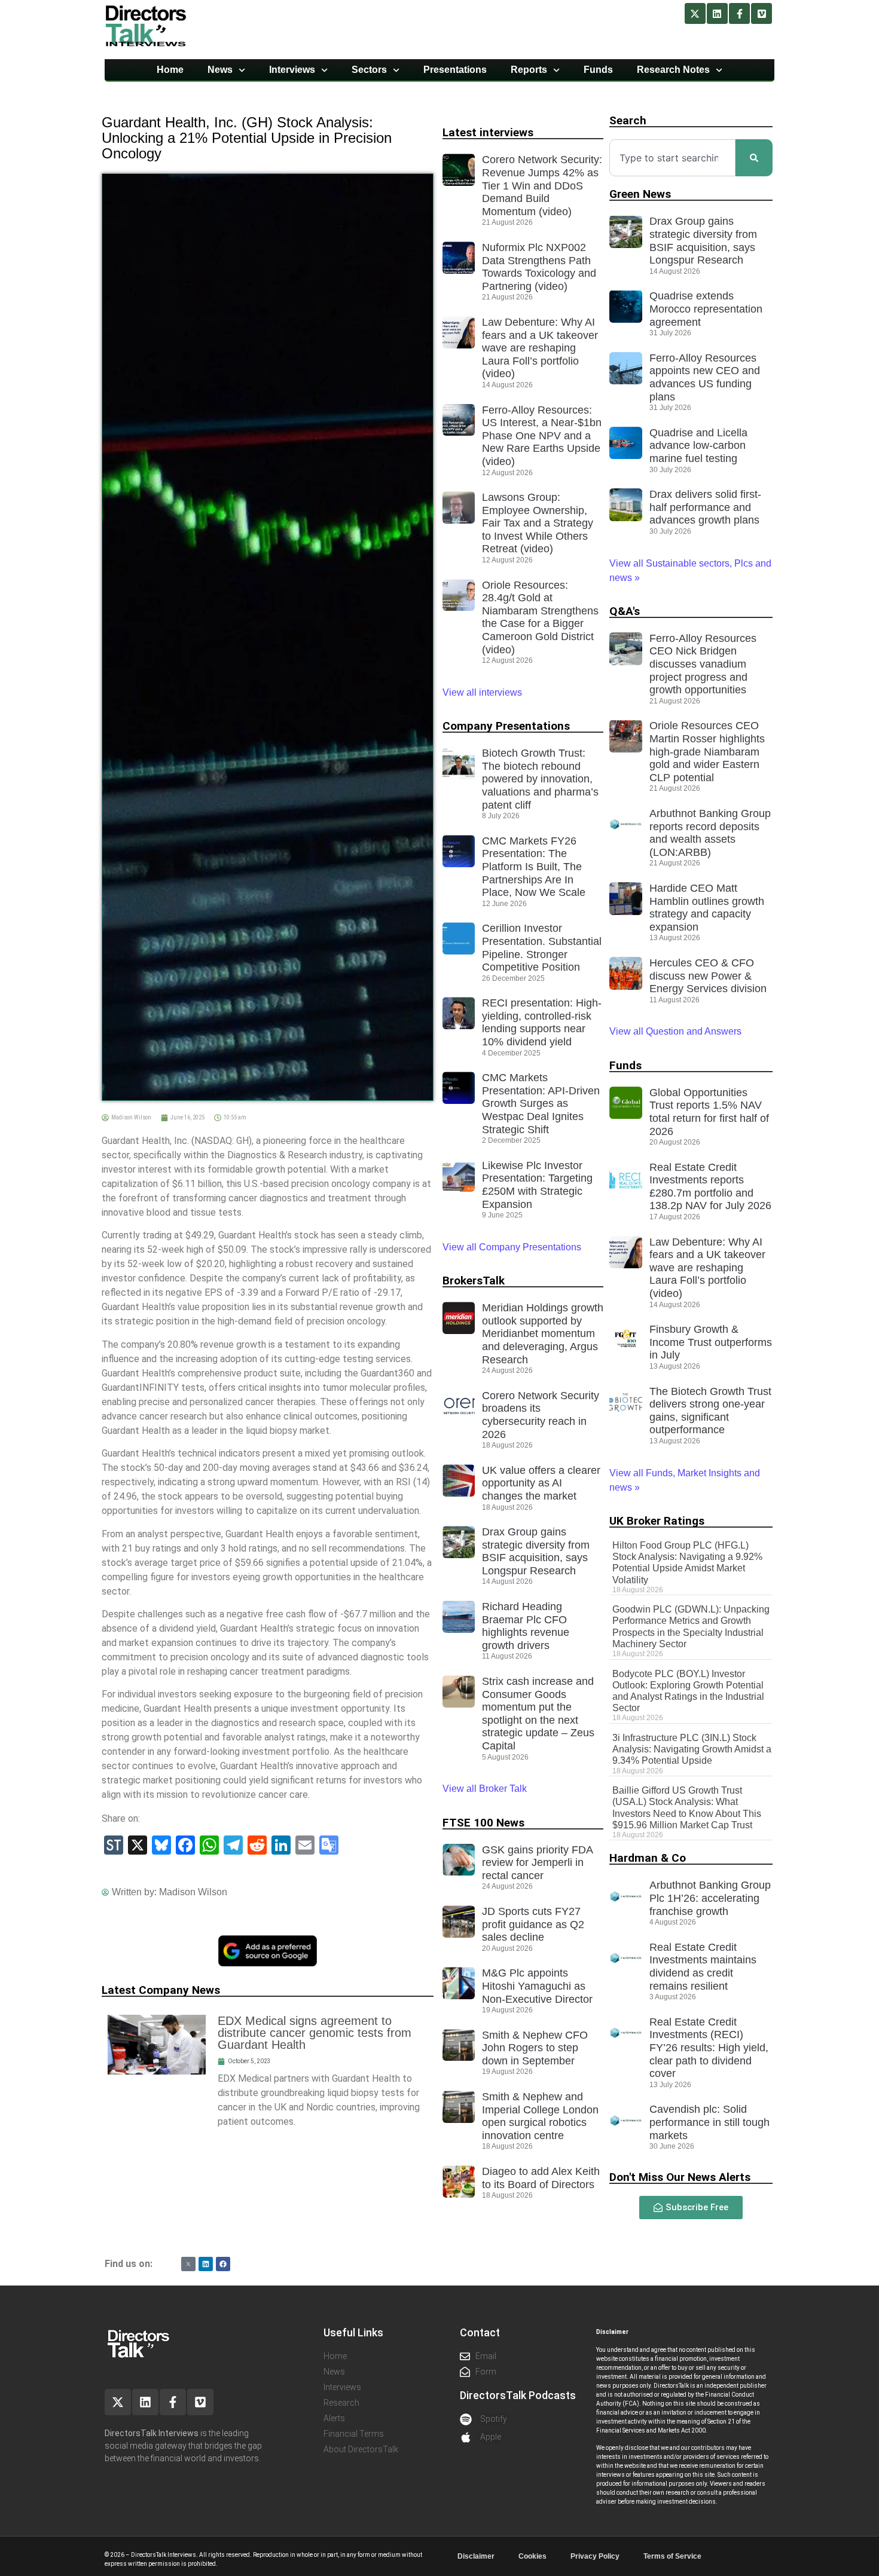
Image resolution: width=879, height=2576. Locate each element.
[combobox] (672, 158)
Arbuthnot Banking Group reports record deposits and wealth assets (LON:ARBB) (710, 833)
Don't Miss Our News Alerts (680, 2177)
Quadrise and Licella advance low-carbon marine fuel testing (698, 446)
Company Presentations (506, 726)
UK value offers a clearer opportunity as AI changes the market (541, 1483)
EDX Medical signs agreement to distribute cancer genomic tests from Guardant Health (315, 2033)
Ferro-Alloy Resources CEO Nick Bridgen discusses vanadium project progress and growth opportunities (703, 664)
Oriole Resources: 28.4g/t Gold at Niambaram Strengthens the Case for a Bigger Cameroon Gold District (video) (540, 617)
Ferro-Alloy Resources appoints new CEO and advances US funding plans (705, 377)
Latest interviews (488, 132)
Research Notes (673, 70)
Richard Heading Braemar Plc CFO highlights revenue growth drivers (526, 1626)
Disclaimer (476, 2556)
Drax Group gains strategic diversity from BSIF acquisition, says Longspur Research (536, 1551)
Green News (640, 194)
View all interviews (483, 692)
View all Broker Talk (485, 1789)
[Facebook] (223, 2264)
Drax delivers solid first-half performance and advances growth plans (705, 507)
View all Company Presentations (512, 1247)
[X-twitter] (695, 13)
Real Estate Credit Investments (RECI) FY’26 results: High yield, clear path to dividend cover (709, 2048)
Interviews (292, 70)
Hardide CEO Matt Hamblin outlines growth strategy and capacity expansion (707, 908)
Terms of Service (672, 2556)
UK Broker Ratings (657, 1521)
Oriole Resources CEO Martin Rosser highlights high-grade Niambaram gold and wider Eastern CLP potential (707, 751)
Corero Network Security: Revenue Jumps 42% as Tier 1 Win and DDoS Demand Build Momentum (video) (542, 185)
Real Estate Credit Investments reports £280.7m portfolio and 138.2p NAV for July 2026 (710, 1187)
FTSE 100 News (483, 1823)
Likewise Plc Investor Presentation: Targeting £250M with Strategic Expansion (537, 1185)
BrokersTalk (474, 1281)
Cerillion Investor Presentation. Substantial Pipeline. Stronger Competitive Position (542, 948)
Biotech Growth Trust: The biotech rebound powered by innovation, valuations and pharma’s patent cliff (540, 779)
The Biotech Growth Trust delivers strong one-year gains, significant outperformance (710, 1411)
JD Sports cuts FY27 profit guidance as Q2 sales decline (533, 1924)
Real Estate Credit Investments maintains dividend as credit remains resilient (703, 1967)
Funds (598, 70)
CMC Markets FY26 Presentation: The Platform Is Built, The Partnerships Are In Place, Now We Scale (534, 867)
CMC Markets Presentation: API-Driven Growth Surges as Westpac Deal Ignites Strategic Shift (541, 1103)
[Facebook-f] (739, 13)
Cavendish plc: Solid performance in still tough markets (709, 2122)
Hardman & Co (648, 1858)
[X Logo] (188, 2264)
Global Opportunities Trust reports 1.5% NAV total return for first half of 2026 (709, 1112)
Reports (529, 70)
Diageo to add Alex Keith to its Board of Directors (541, 2178)
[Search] (754, 158)
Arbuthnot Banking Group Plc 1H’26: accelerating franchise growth (710, 1898)
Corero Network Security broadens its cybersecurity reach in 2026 (541, 1415)
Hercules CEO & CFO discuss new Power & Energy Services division (708, 976)
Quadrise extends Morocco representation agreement (706, 309)
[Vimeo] (762, 13)
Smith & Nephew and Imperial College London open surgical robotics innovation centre (540, 2116)
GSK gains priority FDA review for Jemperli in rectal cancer (537, 1863)
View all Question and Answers (675, 1031)
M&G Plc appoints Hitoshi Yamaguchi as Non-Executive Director (537, 1986)
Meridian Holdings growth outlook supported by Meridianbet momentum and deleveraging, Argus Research (543, 1333)
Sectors (369, 70)
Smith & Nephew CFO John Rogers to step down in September (535, 2048)
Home (170, 70)
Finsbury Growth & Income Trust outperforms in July (711, 1342)
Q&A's (625, 611)
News (220, 70)
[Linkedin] (717, 13)
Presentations (455, 70)
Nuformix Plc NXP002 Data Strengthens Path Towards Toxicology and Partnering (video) (539, 267)
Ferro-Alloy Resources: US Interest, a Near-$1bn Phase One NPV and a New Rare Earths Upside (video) (542, 436)
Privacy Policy (595, 2556)
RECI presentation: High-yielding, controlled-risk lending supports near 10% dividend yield (542, 1022)
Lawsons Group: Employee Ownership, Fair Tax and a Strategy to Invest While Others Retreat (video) (538, 523)
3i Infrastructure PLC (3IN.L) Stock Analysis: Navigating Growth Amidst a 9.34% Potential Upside (692, 1749)
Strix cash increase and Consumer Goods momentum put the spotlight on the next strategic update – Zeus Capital (538, 1714)
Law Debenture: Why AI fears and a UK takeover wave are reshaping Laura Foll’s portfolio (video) (540, 348)
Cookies (532, 2556)
